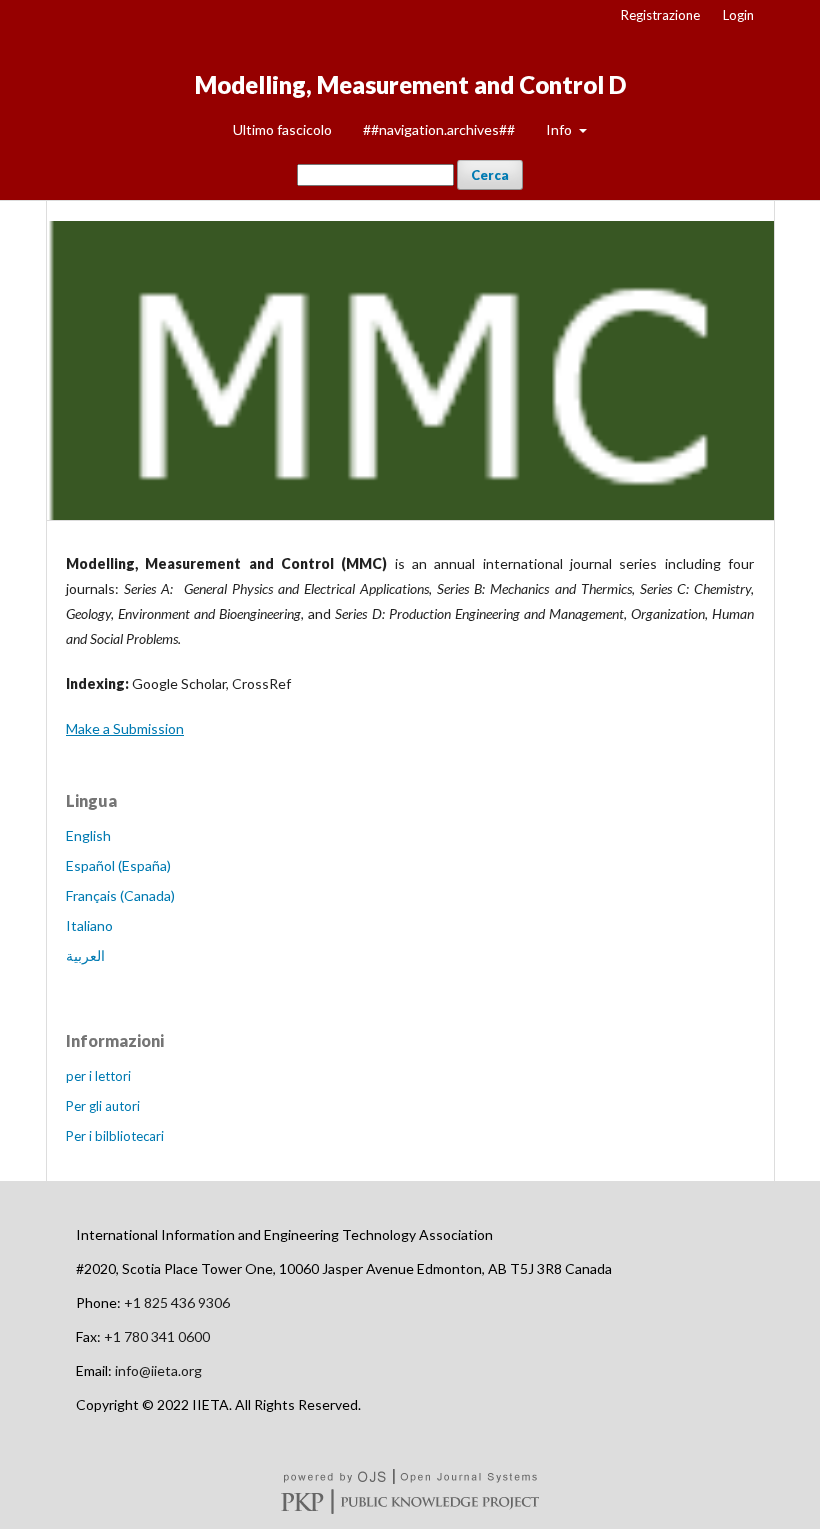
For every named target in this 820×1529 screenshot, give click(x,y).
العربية (85, 955)
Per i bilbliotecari (115, 1136)
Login (738, 15)
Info (560, 129)
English (88, 835)
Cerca (490, 175)
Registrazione (660, 15)
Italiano (89, 925)
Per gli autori (103, 1106)
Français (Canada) (120, 895)
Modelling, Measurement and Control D (410, 84)
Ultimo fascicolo (282, 129)
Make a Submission (125, 728)
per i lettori (98, 1076)
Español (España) (118, 865)
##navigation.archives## (439, 129)
